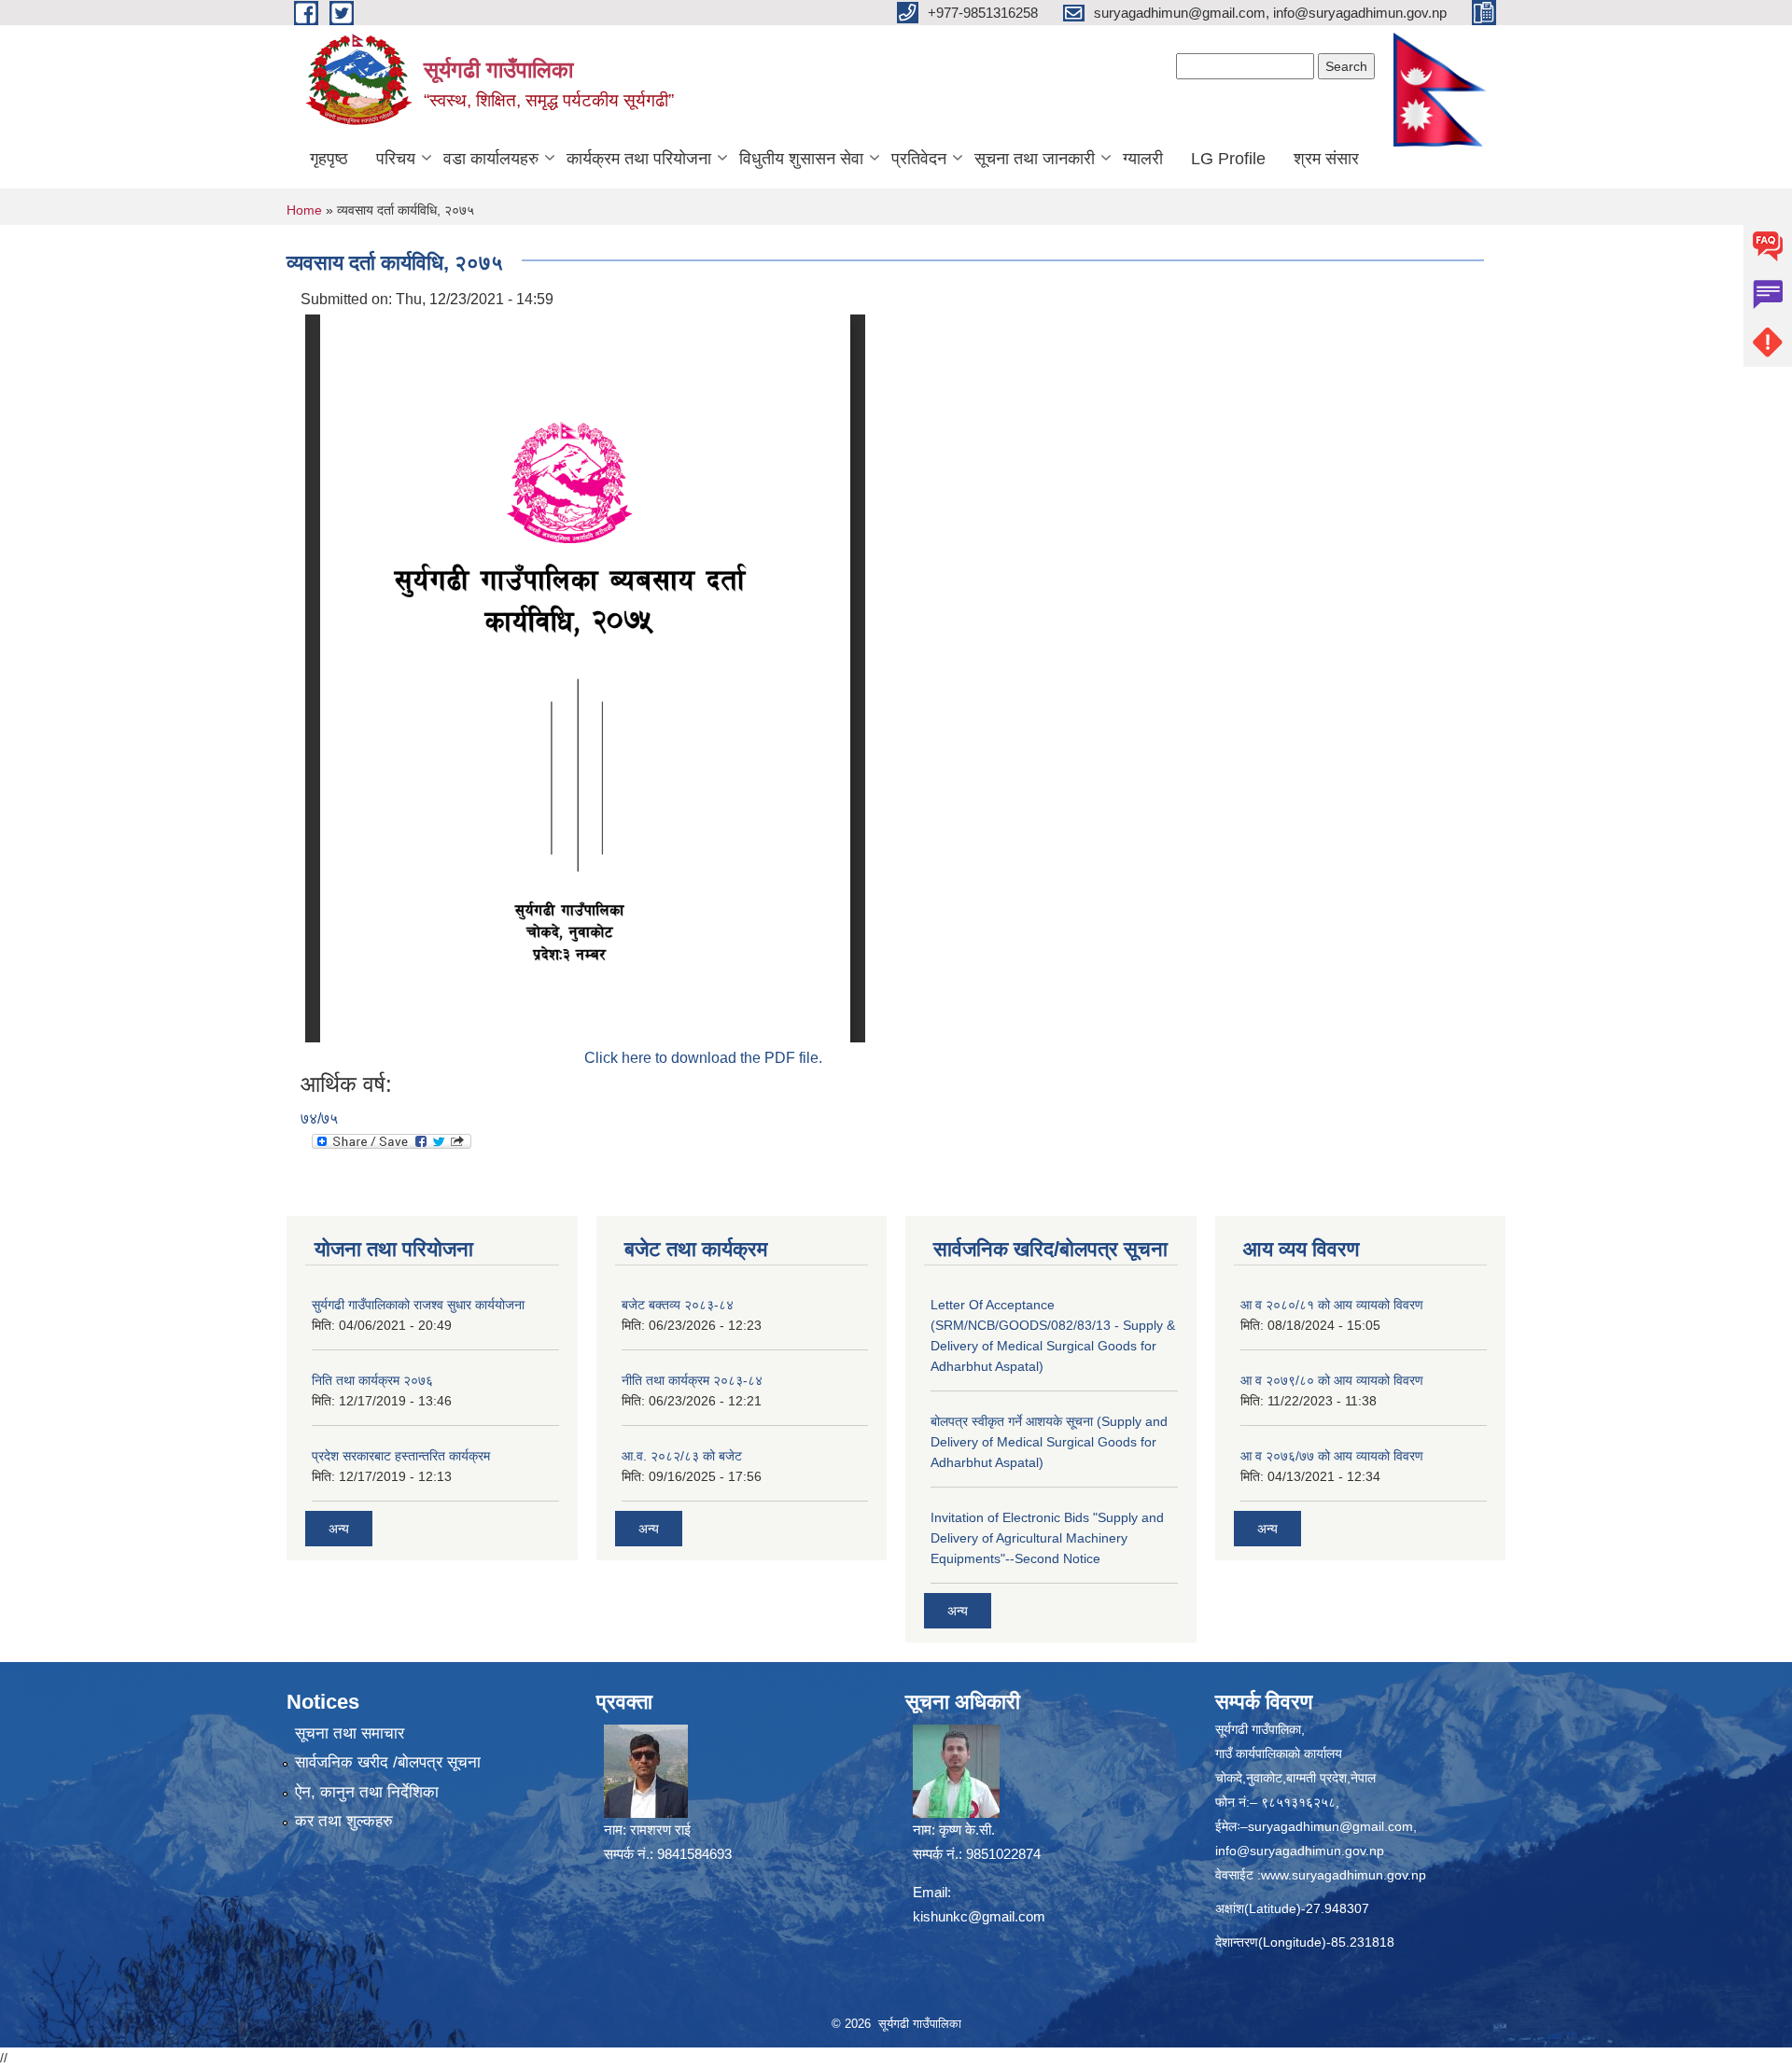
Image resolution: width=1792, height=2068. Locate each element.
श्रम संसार (1326, 159)
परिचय (396, 159)
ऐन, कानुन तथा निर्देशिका (367, 1792)
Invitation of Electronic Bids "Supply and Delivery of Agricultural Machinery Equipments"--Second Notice (1047, 1538)
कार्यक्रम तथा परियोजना (639, 159)
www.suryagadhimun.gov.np (1344, 1875)
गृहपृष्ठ (329, 159)
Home (304, 210)
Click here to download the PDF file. (703, 1058)
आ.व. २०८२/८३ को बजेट (682, 1456)
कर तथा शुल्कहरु (344, 1821)
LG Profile (1228, 159)
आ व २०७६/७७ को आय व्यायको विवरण (1332, 1456)
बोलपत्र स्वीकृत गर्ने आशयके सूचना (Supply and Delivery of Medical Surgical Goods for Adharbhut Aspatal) (1049, 1442)
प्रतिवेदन (919, 159)
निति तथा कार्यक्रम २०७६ (372, 1380)
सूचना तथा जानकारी (1035, 159)
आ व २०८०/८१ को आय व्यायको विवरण (1332, 1305)
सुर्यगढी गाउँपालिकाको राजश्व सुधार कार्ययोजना (418, 1305)
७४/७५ (319, 1118)
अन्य (339, 1529)
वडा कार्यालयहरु (491, 159)
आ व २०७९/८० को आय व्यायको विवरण (1332, 1380)
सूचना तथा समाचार (350, 1733)
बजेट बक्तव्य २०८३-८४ (678, 1305)
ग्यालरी (1143, 159)
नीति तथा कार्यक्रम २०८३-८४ (692, 1380)
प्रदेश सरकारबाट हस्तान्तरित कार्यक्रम (401, 1456)
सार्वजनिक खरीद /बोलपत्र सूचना (388, 1762)
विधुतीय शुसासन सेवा (801, 159)
